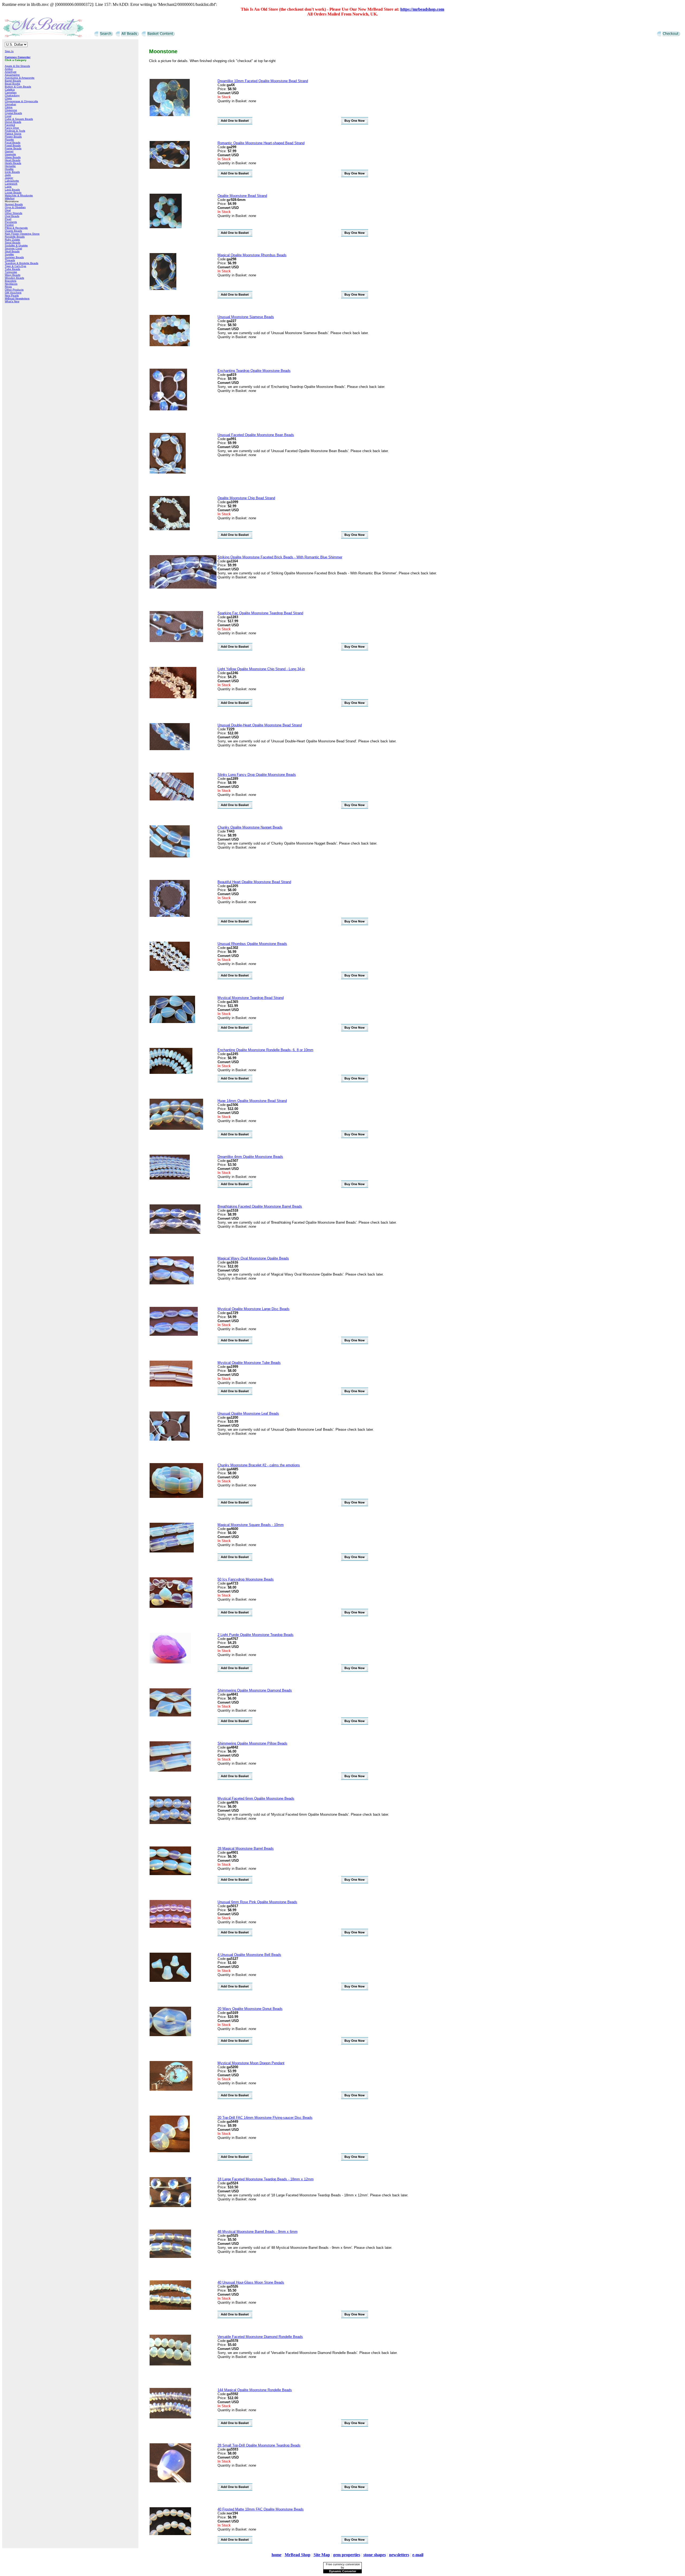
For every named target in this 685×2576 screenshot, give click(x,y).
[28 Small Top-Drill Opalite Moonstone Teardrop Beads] (170, 2481)
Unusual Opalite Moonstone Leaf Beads (248, 1413)
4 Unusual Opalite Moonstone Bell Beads (249, 1955)
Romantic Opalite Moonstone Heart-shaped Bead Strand (261, 143)
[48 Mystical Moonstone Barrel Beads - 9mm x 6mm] (170, 2257)
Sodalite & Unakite (16, 245)
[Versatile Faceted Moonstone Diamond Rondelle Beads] (170, 2364)
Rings (8, 287)
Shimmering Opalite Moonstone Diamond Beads (255, 1690)
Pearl (8, 219)
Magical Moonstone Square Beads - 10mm (251, 1525)
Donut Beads (13, 122)
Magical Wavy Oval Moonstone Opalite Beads (253, 1258)
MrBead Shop (298, 2555)
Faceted (10, 125)
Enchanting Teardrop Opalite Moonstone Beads (254, 371)
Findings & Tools (15, 131)
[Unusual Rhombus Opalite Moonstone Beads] (170, 970)
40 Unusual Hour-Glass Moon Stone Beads (251, 2282)
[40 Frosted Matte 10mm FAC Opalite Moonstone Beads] (170, 2534)
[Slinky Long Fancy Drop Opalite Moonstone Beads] (172, 799)
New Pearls (12, 295)
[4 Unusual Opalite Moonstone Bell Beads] (170, 1981)
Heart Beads (13, 160)
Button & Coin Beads (18, 87)
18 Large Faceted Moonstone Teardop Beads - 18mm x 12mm (266, 2179)
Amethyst (11, 72)
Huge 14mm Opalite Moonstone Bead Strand (252, 1101)
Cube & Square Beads (19, 119)
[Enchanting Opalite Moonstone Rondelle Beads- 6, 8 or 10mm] (171, 1073)
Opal (8, 210)
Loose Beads (13, 192)
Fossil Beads (13, 145)
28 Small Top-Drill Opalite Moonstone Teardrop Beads (259, 2445)
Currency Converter (18, 57)
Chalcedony (12, 95)
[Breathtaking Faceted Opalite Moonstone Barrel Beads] (175, 1233)
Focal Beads (13, 142)
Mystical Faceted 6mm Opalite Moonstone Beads (256, 1798)
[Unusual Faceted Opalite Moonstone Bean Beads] (168, 472)
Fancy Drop (12, 128)
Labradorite (12, 181)
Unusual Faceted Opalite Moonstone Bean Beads (256, 435)
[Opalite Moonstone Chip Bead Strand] (170, 529)
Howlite (9, 169)
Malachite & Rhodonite (19, 195)
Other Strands (14, 213)
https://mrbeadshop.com (422, 9)
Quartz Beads (13, 231)
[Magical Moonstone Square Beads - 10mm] (172, 1551)
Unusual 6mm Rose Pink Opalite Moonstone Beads (257, 1902)
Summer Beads (14, 257)
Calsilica (10, 89)
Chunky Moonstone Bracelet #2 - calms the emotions (259, 1465)
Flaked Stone (13, 134)
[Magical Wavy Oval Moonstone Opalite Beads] (172, 1283)
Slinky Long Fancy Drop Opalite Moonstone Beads (257, 775)
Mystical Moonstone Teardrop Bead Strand (251, 998)
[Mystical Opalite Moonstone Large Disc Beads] (174, 1335)
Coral (8, 116)
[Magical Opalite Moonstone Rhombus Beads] (163, 289)
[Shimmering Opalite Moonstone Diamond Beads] (170, 1715)
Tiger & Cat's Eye (16, 266)
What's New (12, 301)
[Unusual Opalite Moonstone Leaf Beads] (170, 1439)
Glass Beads (13, 157)
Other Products (14, 290)
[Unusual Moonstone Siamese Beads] (170, 345)
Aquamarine (12, 75)
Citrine (9, 107)
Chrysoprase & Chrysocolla (21, 101)
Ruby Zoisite (12, 240)
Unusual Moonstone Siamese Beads (246, 317)
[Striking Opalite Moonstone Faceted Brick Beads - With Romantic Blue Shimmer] (183, 587)
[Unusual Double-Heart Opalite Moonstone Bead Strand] (170, 749)
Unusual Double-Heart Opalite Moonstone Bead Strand (260, 725)
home (277, 2555)
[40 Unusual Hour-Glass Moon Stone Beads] (170, 2309)
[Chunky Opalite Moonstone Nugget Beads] (170, 856)
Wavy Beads (13, 275)
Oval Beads (12, 216)
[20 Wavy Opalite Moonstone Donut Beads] (170, 2035)
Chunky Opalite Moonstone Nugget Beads (250, 827)
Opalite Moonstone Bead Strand (242, 196)
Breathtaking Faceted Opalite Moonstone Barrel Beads (260, 1206)
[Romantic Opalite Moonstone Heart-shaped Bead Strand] (170, 168)
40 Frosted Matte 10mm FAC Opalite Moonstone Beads (261, 2509)
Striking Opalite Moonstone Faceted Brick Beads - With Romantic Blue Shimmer (280, 557)
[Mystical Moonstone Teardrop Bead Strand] (172, 1022)
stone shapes (375, 2555)
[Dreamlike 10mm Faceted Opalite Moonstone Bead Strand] (170, 115)
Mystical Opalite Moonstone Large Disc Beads (254, 1309)
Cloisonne (11, 110)
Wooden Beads (14, 278)
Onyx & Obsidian (15, 207)
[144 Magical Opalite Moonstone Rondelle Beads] (170, 2417)
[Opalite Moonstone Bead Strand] (166, 227)
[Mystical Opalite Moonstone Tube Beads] (171, 1385)
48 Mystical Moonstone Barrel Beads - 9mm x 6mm (258, 2232)
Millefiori (10, 198)
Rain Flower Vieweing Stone (22, 234)
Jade (8, 175)
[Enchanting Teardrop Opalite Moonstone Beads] (168, 409)
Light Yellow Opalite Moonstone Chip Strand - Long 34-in (261, 669)
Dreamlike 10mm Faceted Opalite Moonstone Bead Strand (263, 81)
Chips (8, 98)
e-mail (418, 2555)
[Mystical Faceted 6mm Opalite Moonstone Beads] (170, 1823)
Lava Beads (12, 190)
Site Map (322, 2555)
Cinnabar (10, 104)
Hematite (10, 166)
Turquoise (11, 272)
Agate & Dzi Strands (17, 66)
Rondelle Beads (15, 237)
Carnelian (11, 92)
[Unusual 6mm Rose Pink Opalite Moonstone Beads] (170, 1927)
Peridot (9, 225)
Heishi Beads (13, 163)
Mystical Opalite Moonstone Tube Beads (249, 1363)
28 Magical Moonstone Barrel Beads (246, 1848)
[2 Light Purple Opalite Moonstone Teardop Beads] (170, 1662)
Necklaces (11, 284)
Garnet (9, 151)
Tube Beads (12, 269)
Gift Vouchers (13, 293)
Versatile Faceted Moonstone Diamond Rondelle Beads (260, 2337)
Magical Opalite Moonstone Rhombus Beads (252, 255)
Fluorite (9, 140)
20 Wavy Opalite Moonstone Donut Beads (250, 2009)
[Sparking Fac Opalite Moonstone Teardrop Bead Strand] (176, 641)
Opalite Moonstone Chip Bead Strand (246, 498)
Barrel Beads (13, 81)
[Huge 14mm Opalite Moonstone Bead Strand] (176, 1129)
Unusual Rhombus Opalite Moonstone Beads (252, 944)
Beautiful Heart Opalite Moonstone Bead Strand (254, 882)
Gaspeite (10, 154)
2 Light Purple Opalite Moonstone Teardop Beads (256, 1635)
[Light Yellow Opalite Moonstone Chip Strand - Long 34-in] (173, 697)
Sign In (9, 51)
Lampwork (11, 184)
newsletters (399, 2555)
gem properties (347, 2555)
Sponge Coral (13, 248)
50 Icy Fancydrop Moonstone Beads (246, 1579)
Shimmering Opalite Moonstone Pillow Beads (252, 1743)
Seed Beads (13, 243)
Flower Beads (13, 137)
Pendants (11, 222)
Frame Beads (13, 148)
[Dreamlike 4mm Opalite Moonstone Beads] (170, 1178)
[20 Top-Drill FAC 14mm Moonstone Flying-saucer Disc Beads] (170, 2151)
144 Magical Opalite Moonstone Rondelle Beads (255, 2390)
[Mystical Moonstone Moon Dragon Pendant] (171, 2090)
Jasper (9, 178)
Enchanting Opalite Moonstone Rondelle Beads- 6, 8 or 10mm (265, 1050)
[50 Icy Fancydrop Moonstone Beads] (171, 1607)
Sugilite (9, 254)
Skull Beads (12, 251)
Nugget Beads (14, 204)
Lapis (8, 187)
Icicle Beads (12, 172)
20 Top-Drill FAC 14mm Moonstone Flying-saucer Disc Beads (265, 2118)
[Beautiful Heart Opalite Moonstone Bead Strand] (170, 916)
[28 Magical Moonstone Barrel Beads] (170, 1874)
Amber (9, 69)
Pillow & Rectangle (16, 228)
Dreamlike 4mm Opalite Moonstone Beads (250, 1157)
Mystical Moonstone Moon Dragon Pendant (251, 2063)
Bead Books (12, 84)
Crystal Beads (13, 113)
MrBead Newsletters (17, 298)
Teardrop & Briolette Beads (22, 263)
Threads (10, 260)
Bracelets (11, 281)
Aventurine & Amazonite (20, 78)
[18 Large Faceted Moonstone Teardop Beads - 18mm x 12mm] (170, 2206)
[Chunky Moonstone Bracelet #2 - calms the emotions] (176, 1497)
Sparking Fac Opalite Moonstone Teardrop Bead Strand (260, 613)
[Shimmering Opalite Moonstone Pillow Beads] (170, 1770)
